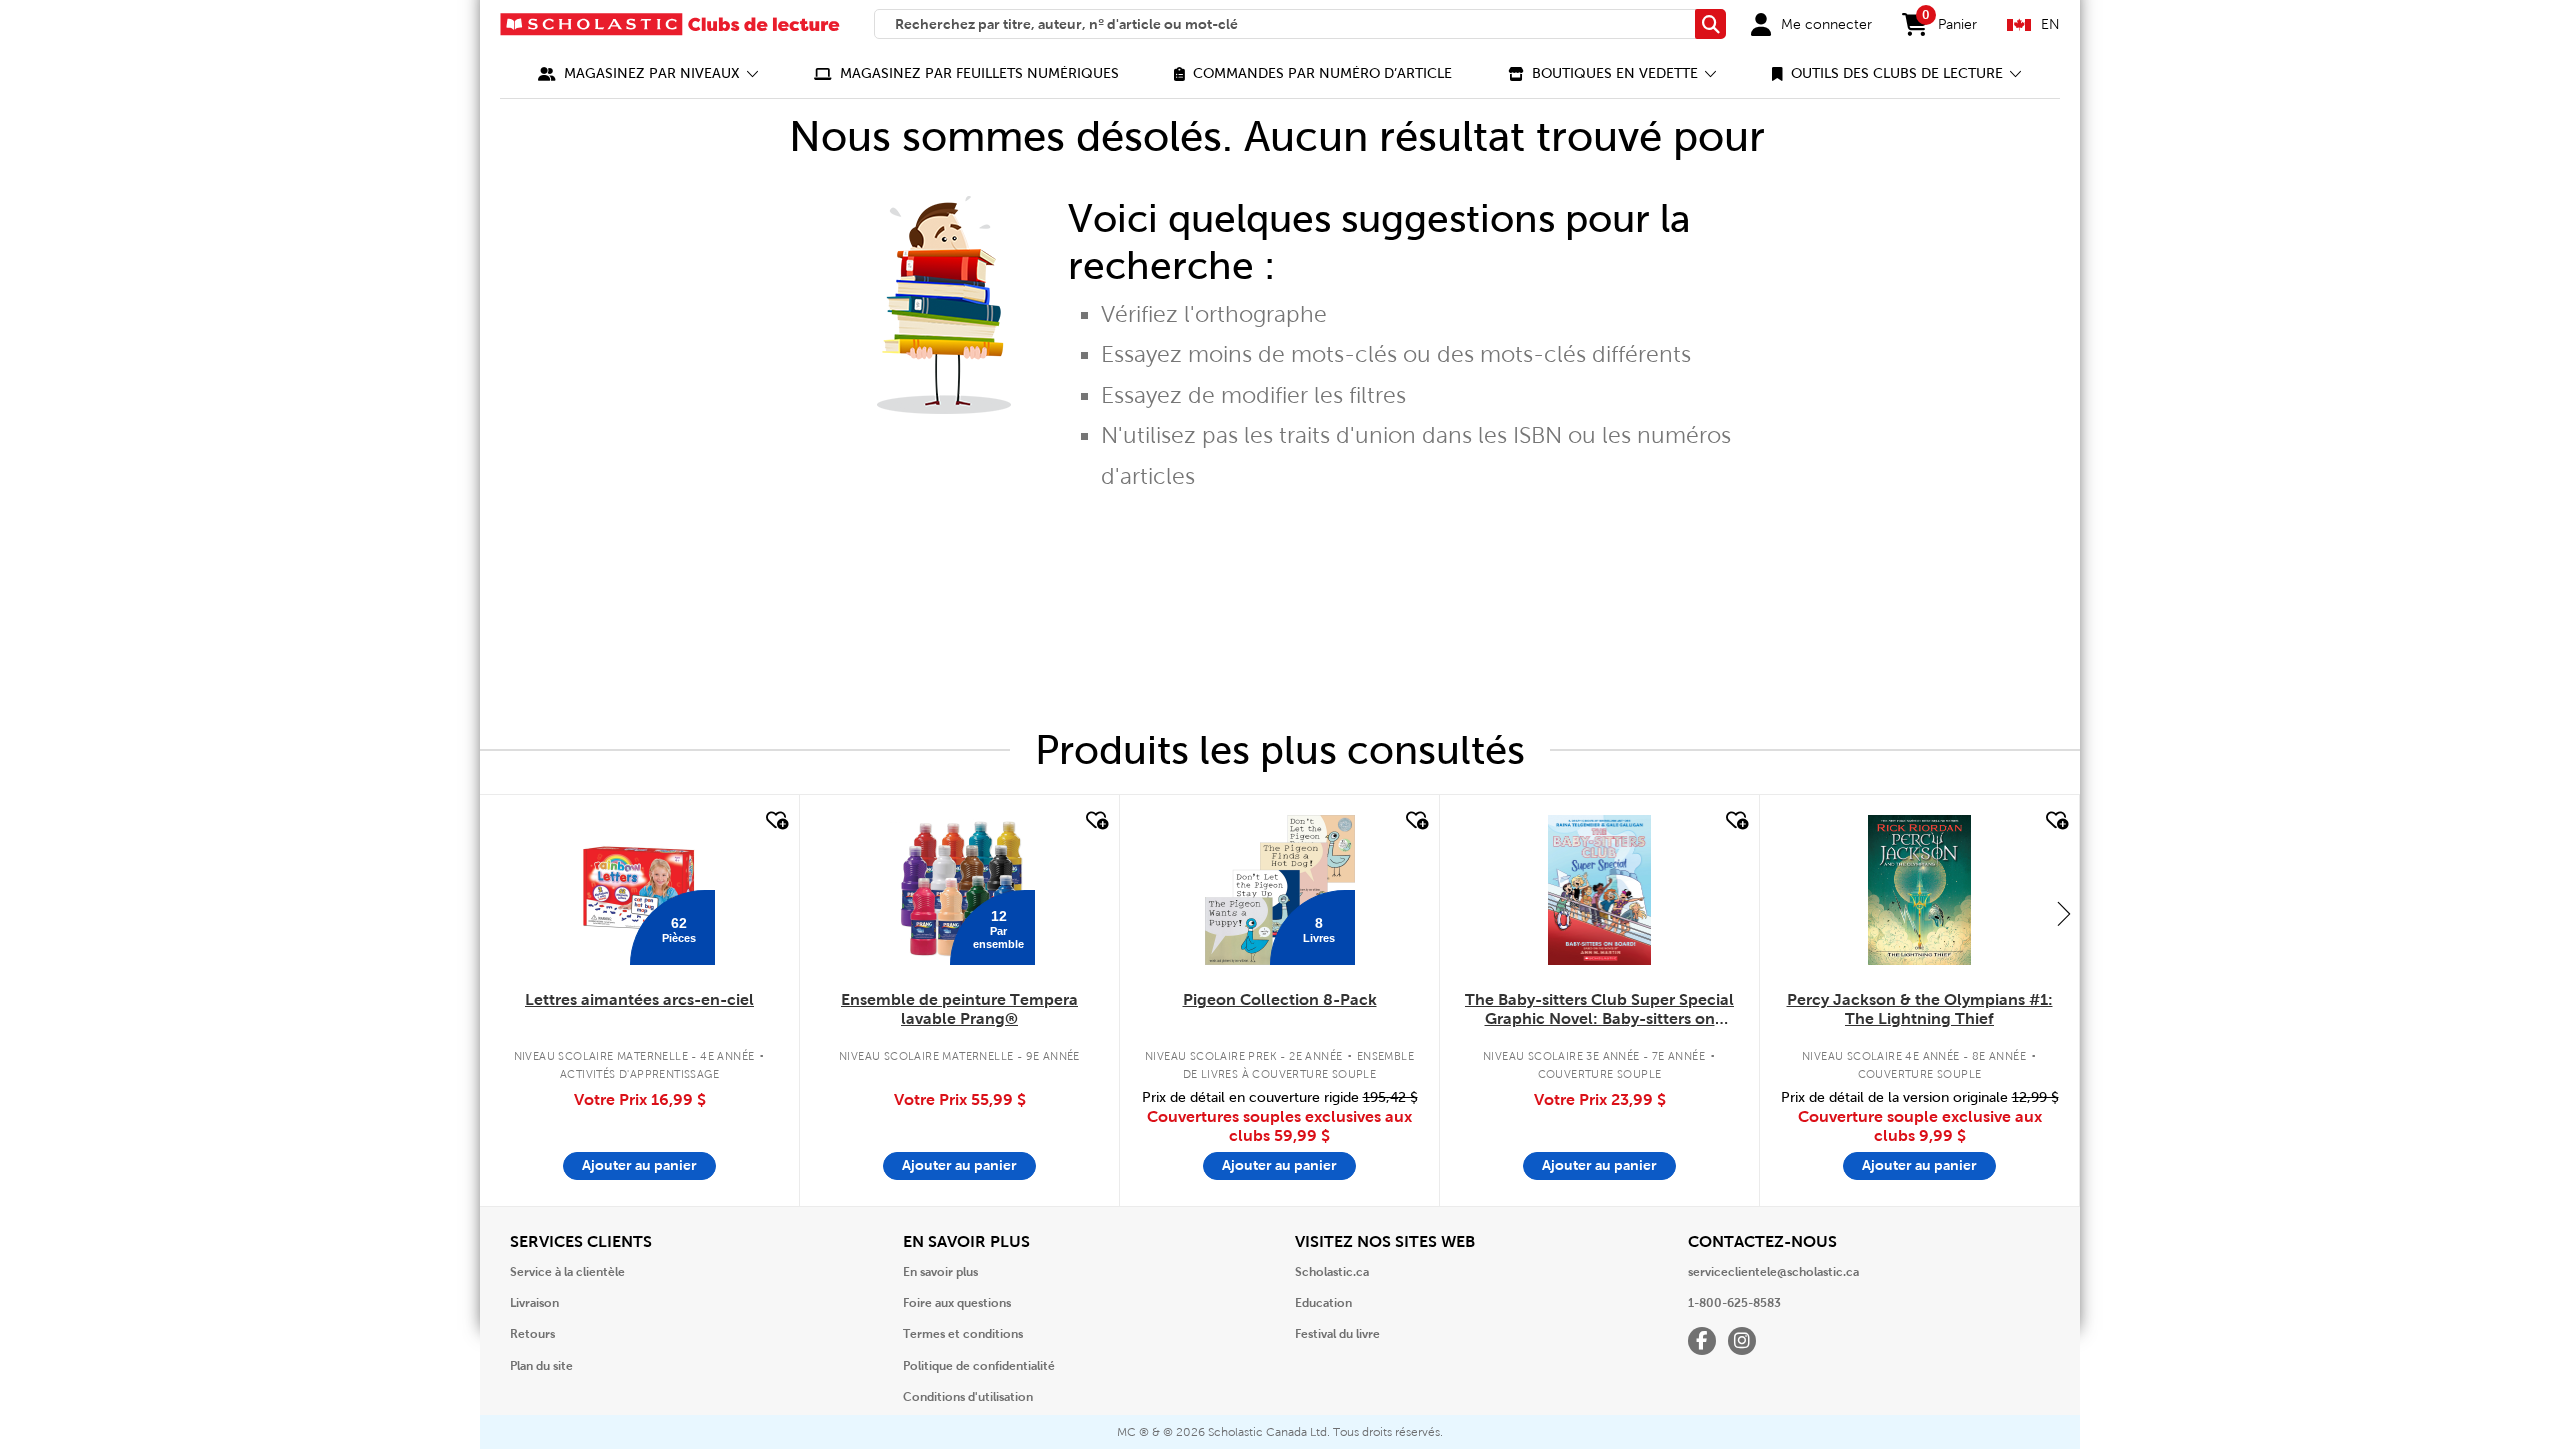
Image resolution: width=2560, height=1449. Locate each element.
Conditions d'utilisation (968, 1397)
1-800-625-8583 (1734, 1303)
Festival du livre (1337, 1334)
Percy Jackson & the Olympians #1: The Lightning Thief (1920, 1009)
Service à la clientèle (567, 1272)
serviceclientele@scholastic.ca (1773, 1272)
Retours (532, 1334)
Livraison (534, 1303)
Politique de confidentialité (979, 1366)
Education (1323, 1303)
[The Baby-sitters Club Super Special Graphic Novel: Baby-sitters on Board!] (1599, 890)
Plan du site (541, 1366)
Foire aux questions (957, 1303)
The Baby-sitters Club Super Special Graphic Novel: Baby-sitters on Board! (1599, 1010)
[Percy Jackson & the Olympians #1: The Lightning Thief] (1919, 890)
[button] (648, 73)
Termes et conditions (963, 1334)
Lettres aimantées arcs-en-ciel (639, 999)
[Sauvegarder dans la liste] (775, 821)
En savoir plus (940, 1272)
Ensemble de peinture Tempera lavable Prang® (959, 1009)
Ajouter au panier (639, 1165)
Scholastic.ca (1332, 1272)
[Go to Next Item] (2064, 913)
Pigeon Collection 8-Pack (1280, 999)
